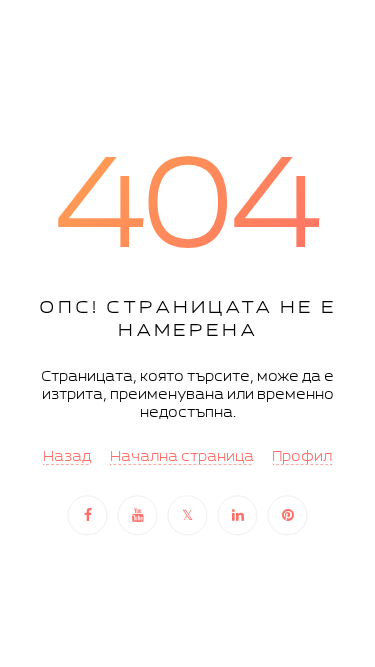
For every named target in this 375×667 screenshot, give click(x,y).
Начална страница (182, 457)
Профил (302, 457)
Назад (67, 457)
